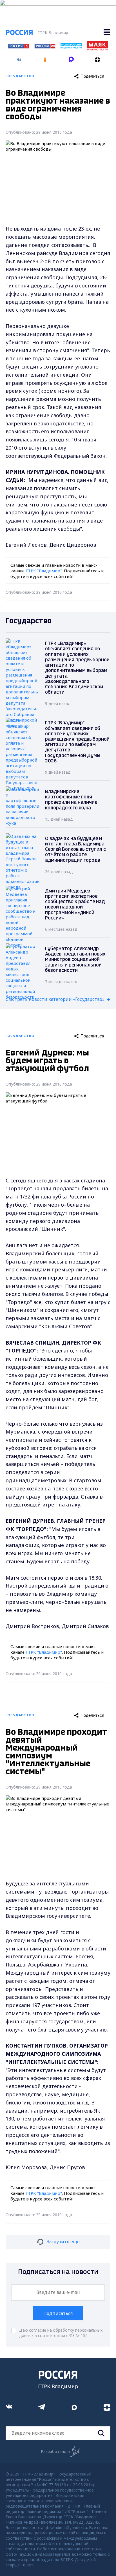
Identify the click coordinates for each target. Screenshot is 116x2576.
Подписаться (58, 2313)
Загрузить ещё (63, 2242)
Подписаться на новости (58, 2272)
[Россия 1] (19, 47)
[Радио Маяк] (97, 49)
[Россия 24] (45, 47)
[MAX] (71, 58)
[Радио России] (71, 47)
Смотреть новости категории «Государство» (55, 999)
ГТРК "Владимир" (44, 571)
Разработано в (55, 2451)
